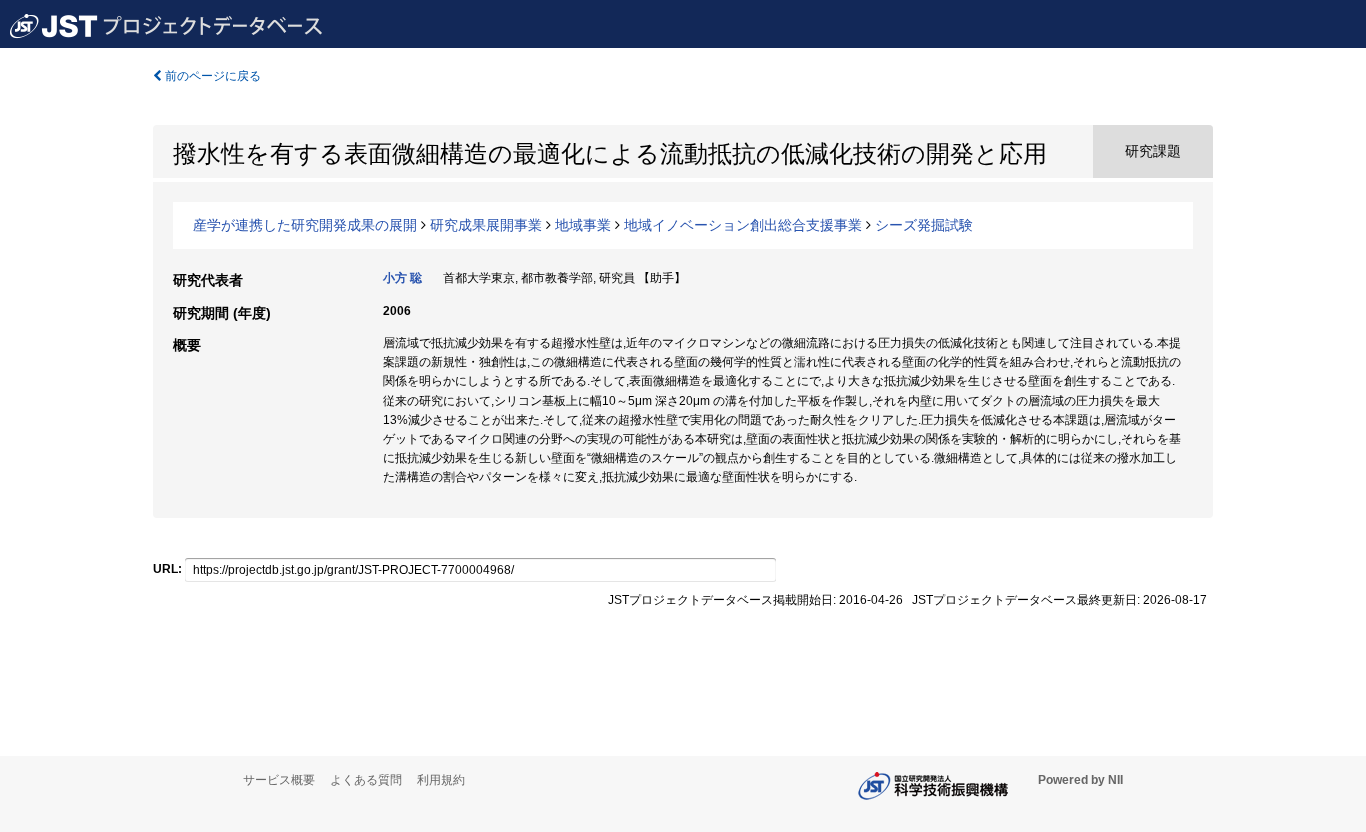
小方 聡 (402, 278)
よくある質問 (366, 780)
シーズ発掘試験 (924, 225)
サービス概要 (279, 780)
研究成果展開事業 (486, 225)
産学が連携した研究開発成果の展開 (305, 225)
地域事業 (583, 225)
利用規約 (441, 780)
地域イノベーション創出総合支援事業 (743, 225)
